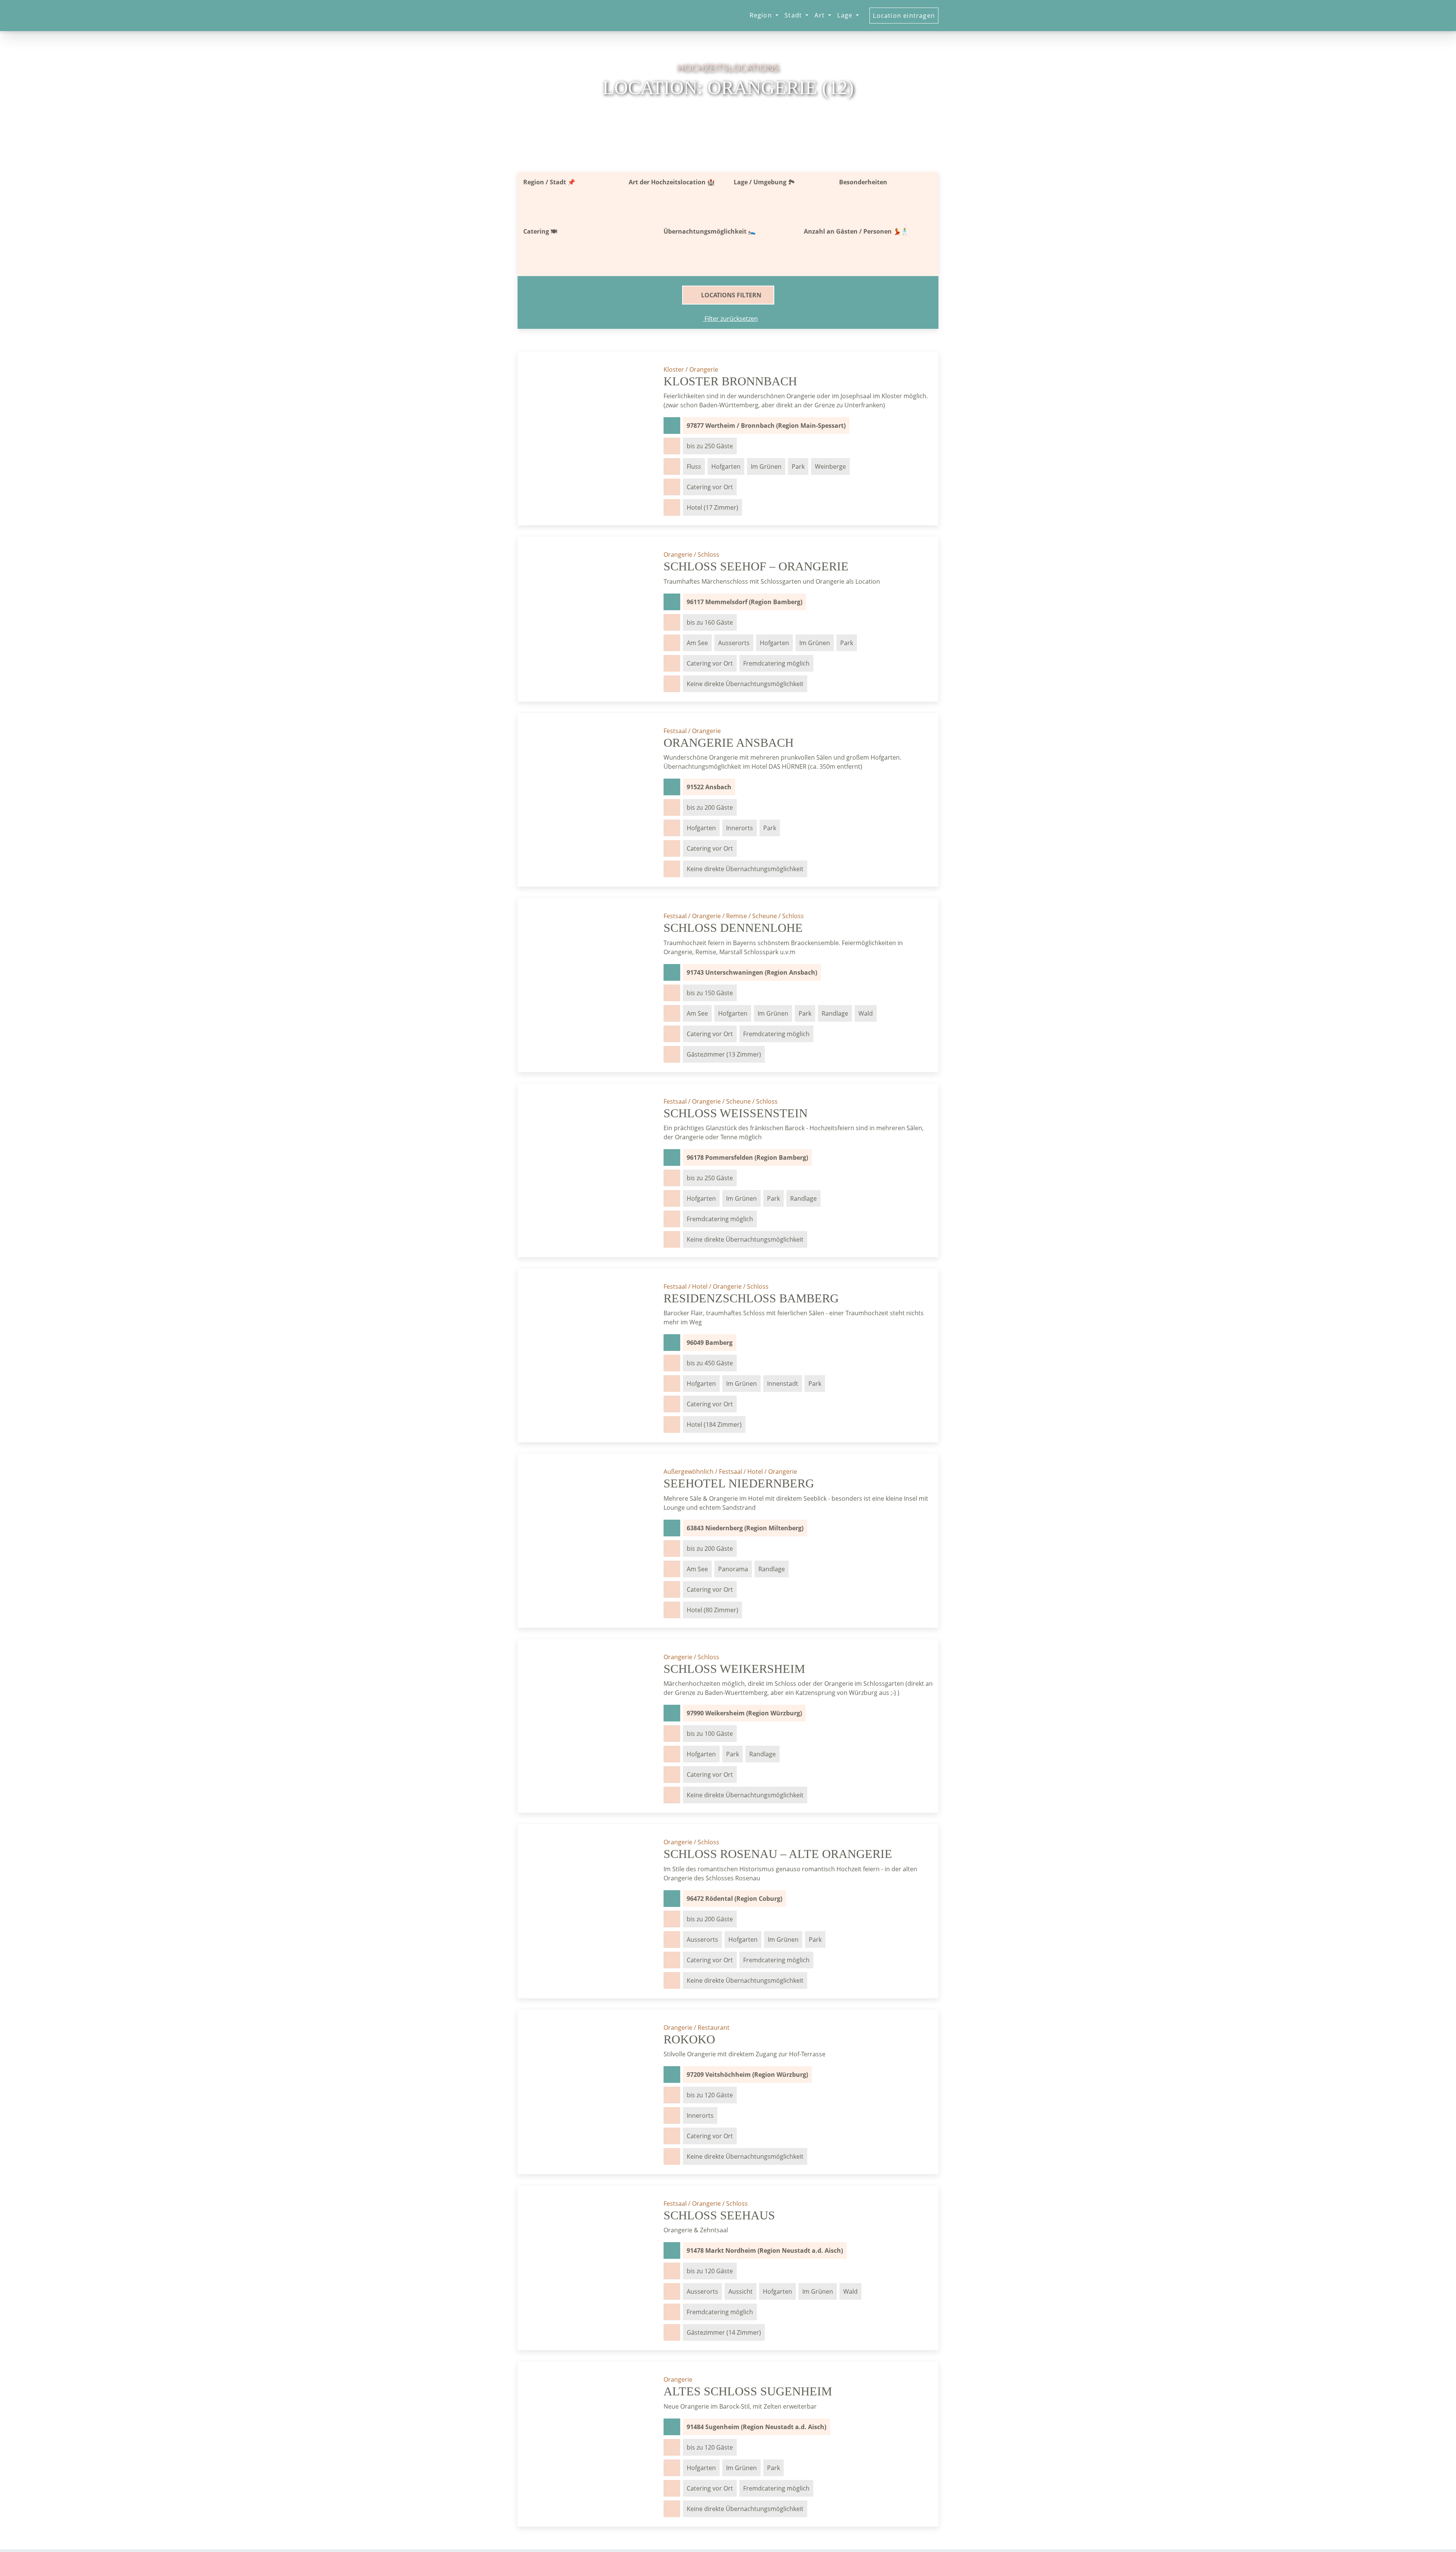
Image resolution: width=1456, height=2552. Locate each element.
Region (762, 15)
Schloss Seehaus (719, 2215)
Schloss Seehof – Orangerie (756, 566)
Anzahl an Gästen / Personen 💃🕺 (856, 231)
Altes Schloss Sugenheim (748, 2391)
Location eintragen (904, 16)
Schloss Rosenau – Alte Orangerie (778, 1854)
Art (821, 15)
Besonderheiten (863, 182)
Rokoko (689, 2039)
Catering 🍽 (540, 231)
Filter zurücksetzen (730, 319)
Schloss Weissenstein (736, 1113)
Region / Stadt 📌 (549, 182)
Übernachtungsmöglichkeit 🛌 (710, 231)
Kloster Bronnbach (730, 381)
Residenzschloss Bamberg (751, 1298)
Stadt (794, 15)
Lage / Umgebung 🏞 (764, 182)
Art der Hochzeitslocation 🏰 (672, 182)
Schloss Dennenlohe (733, 928)
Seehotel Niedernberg (739, 1483)
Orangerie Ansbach (729, 743)
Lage (846, 15)
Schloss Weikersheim (734, 1669)
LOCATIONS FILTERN (730, 295)
